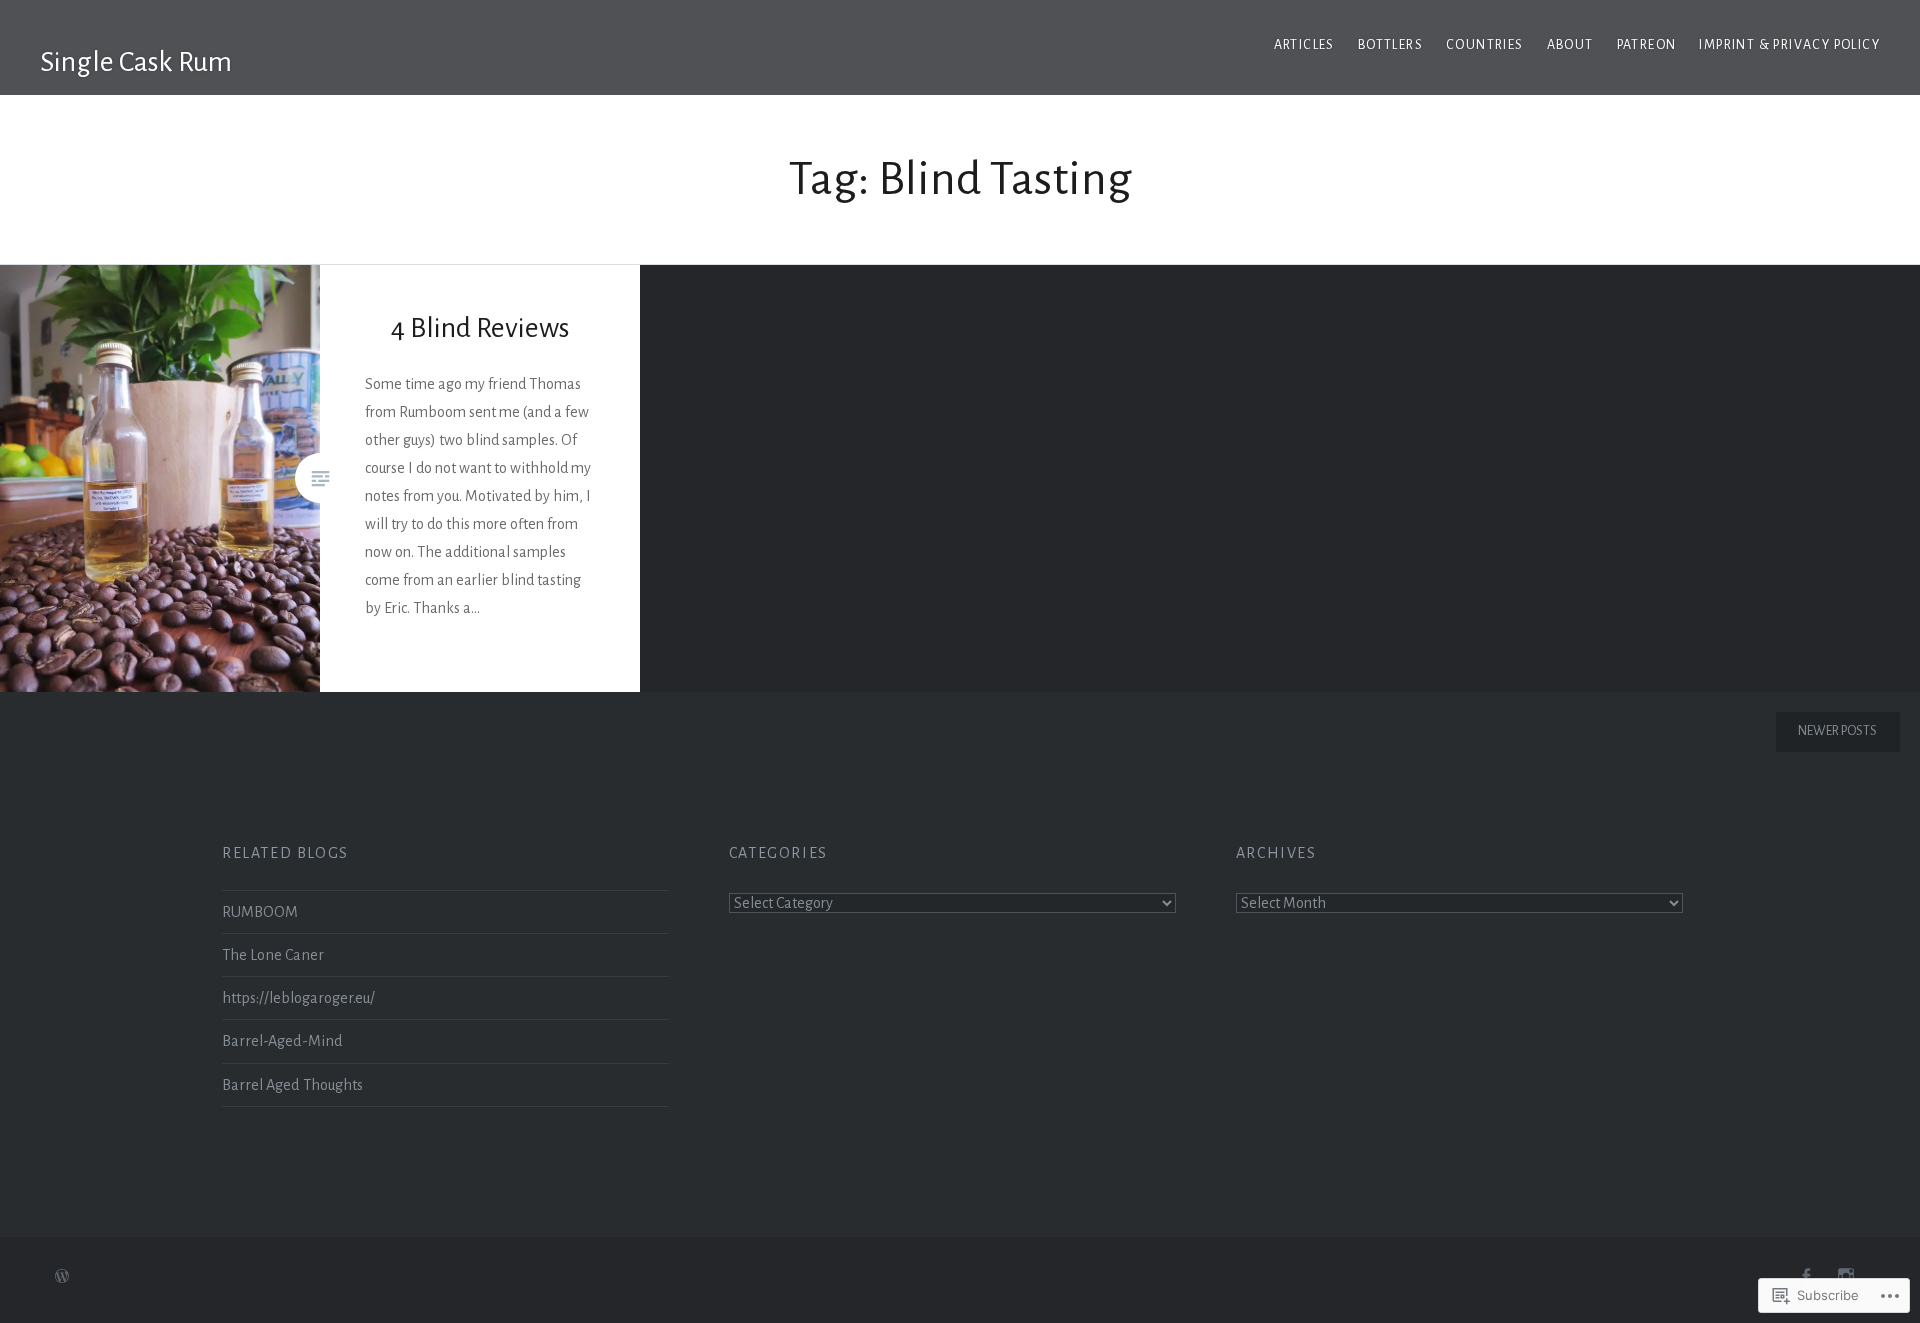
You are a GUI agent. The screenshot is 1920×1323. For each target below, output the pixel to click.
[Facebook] (1806, 1277)
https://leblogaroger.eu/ (298, 998)
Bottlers (1390, 45)
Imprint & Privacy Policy (1789, 45)
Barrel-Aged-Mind (282, 1041)
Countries (1485, 45)
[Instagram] (1846, 1277)
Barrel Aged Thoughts (292, 1085)
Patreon (1647, 45)
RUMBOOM (260, 912)
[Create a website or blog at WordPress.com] (62, 1278)
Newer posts (1837, 731)
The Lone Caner (273, 955)
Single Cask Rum (136, 62)
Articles (1304, 45)
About (1570, 45)
